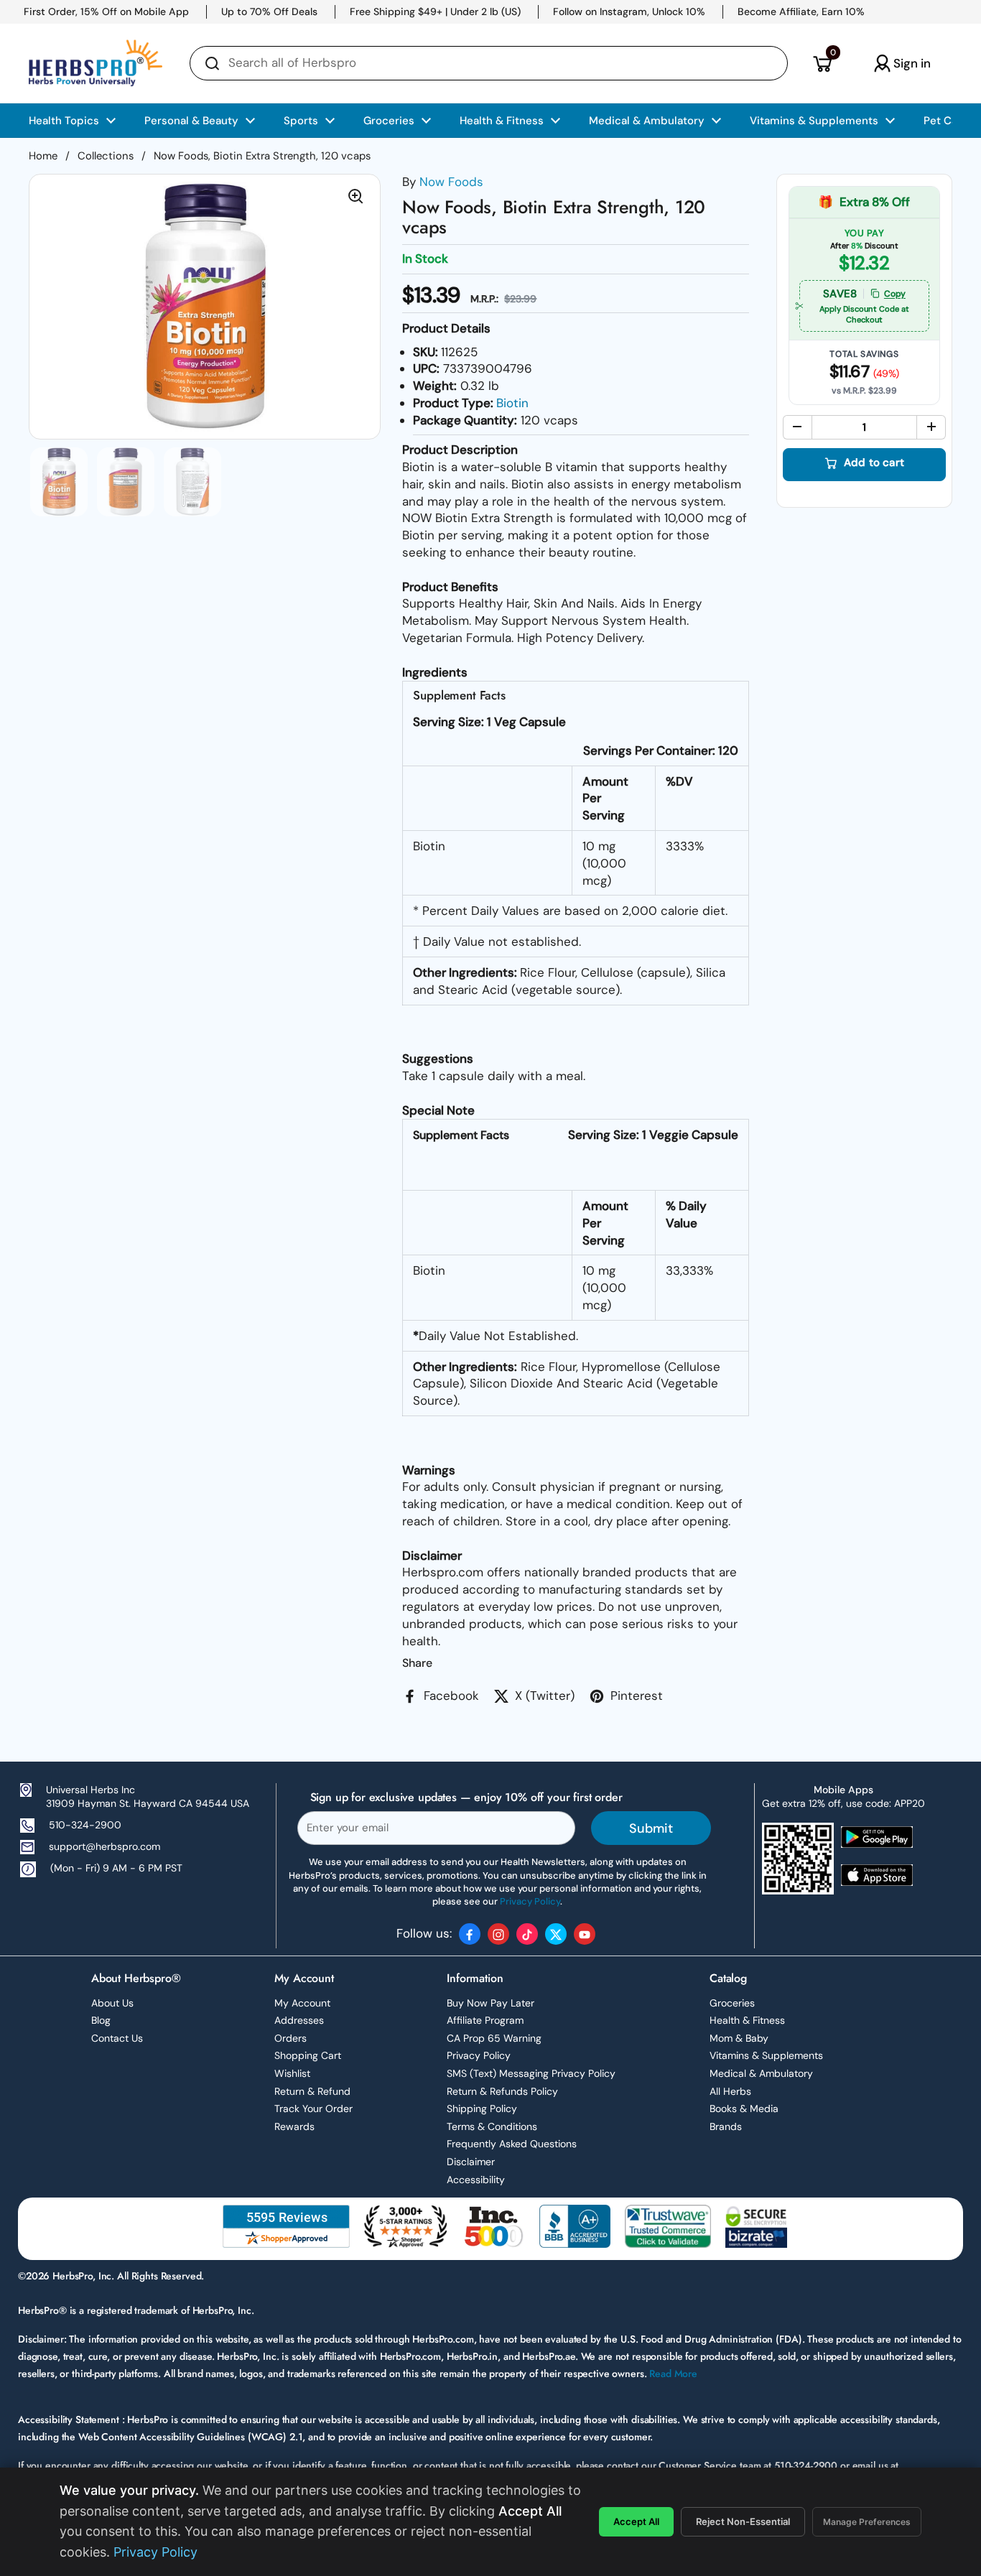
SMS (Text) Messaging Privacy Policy (531, 2073)
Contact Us (117, 2038)
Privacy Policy (479, 2055)
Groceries (732, 2003)
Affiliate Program (485, 2020)
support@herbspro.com (104, 1846)
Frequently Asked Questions (512, 2144)
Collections (106, 156)
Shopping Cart (308, 2055)
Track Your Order (313, 2108)
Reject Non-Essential (743, 2521)
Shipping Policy (482, 2108)
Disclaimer (471, 2162)
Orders (290, 2038)
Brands (726, 2126)
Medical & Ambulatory (761, 2073)
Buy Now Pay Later (490, 2003)
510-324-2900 (85, 1825)
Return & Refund (312, 2091)
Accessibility (476, 2180)
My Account (302, 2003)
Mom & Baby (739, 2038)
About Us (112, 2003)
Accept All (636, 2521)
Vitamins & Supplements (766, 2055)
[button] (822, 63)
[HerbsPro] (96, 63)
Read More (673, 2373)
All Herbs (730, 2091)
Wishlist (292, 2073)
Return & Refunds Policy (502, 2091)
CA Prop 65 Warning (494, 2038)
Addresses (299, 2020)
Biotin (512, 403)
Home (43, 156)
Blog (101, 2020)
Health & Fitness (747, 2020)
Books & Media (744, 2108)
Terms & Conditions (492, 2126)
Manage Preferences (867, 2522)
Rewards (294, 2126)
